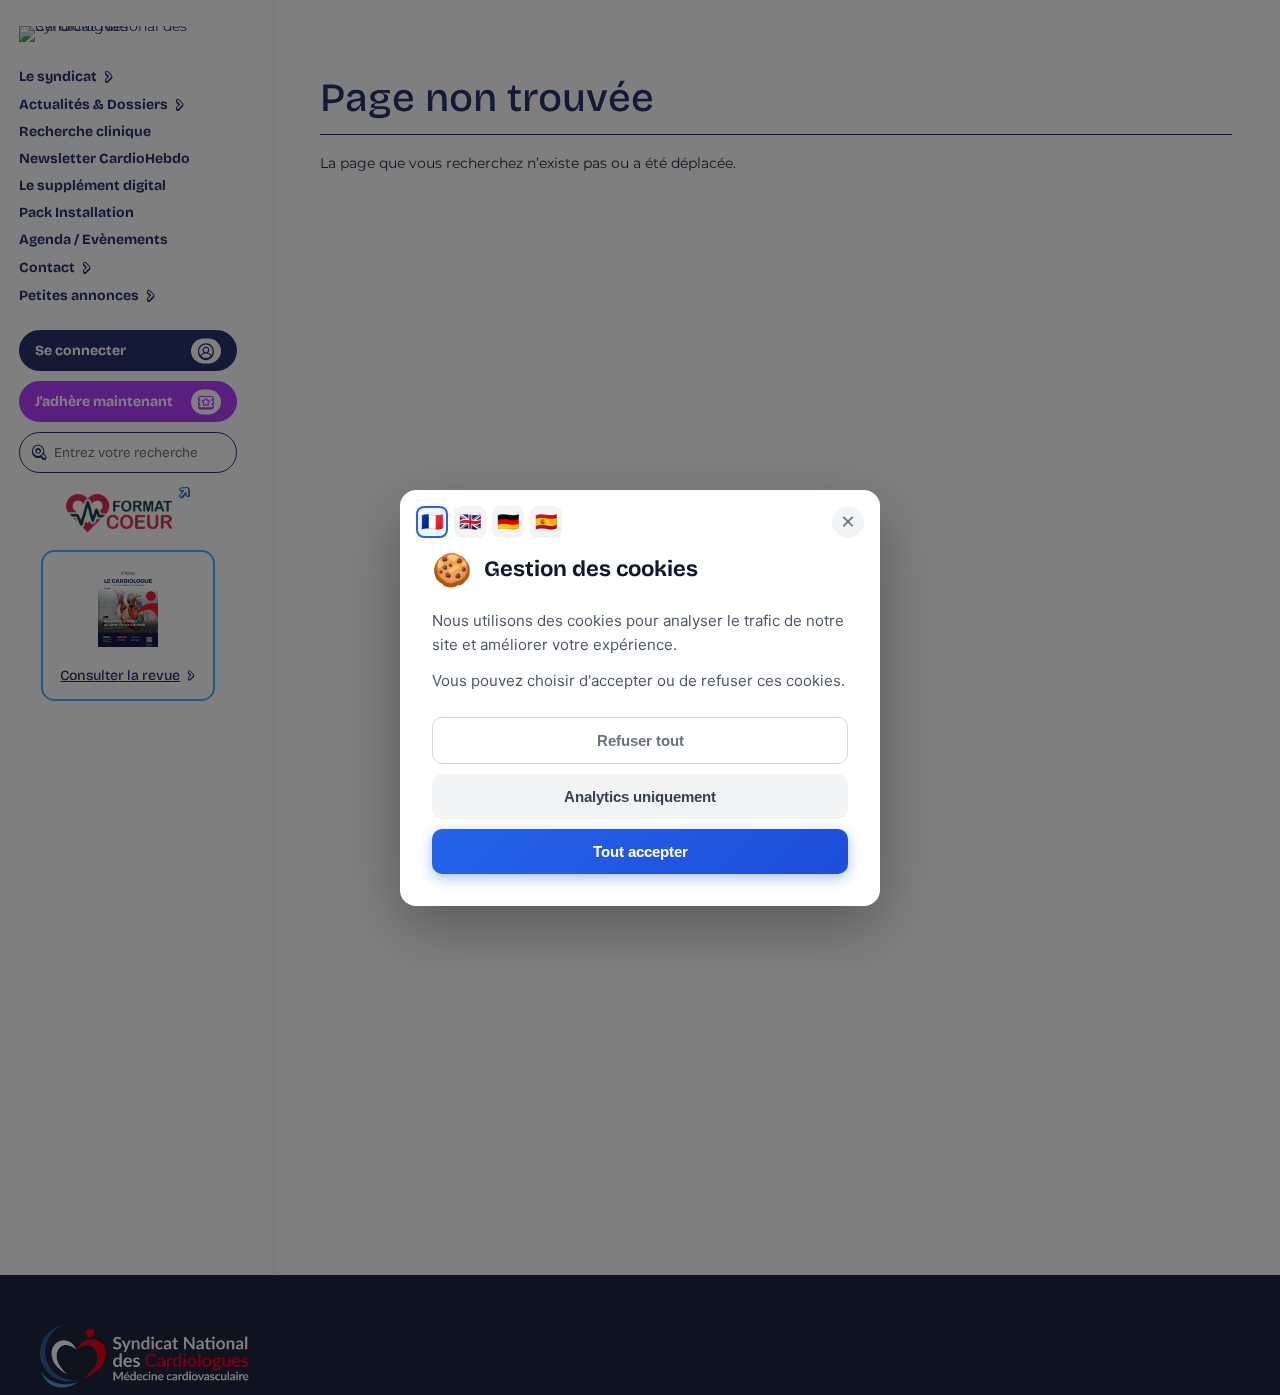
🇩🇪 (508, 522)
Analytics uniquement (640, 796)
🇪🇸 (546, 522)
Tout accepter (640, 851)
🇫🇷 (432, 522)
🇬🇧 (470, 522)
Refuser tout (640, 740)
